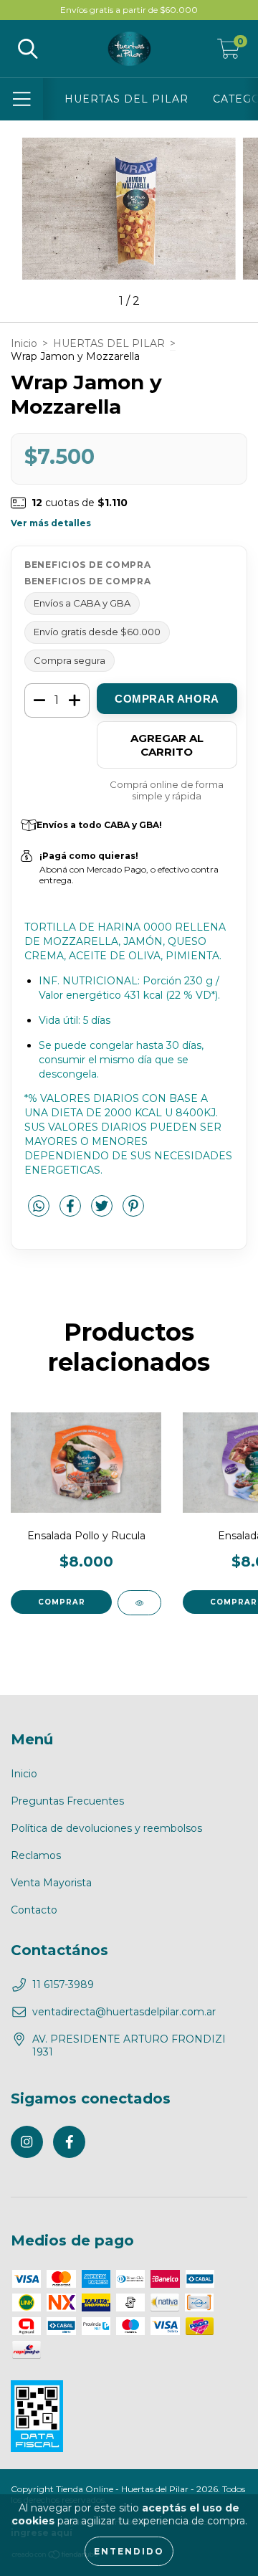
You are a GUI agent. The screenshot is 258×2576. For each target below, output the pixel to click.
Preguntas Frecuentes (67, 1801)
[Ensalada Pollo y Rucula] (139, 1603)
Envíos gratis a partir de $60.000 (129, 10)
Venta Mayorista (51, 1883)
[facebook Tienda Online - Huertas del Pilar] (69, 2142)
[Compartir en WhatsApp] (39, 1207)
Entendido (129, 2551)
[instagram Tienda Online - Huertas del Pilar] (27, 2142)
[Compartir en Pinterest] (133, 1212)
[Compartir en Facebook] (72, 1212)
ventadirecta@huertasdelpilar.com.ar (124, 2012)
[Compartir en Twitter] (103, 1212)
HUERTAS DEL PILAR (126, 99)
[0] (229, 52)
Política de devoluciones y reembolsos (106, 1828)
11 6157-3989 (63, 1985)
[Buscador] (28, 49)
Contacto (34, 1910)
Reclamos (36, 1855)
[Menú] (22, 99)
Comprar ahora (167, 699)
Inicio (24, 343)
